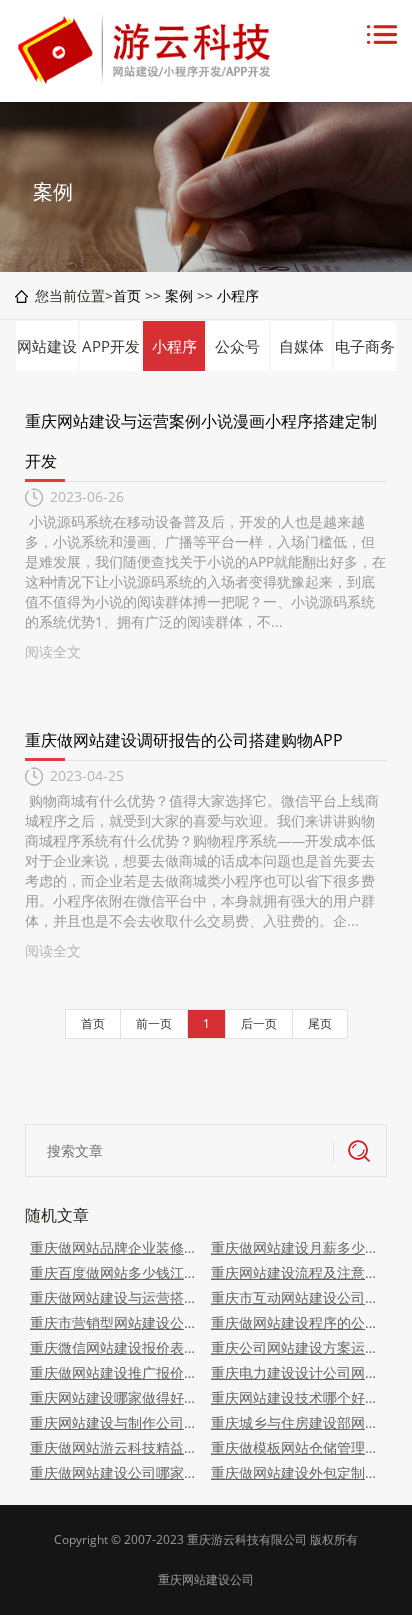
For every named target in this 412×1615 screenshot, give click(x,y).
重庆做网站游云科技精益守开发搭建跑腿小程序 (115, 1447)
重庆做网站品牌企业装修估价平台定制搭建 (115, 1247)
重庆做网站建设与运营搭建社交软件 (115, 1297)
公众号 (237, 346)
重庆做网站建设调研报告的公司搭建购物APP (184, 740)
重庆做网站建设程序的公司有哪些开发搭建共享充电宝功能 (296, 1322)
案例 (179, 295)
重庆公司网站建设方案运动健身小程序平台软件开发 (296, 1347)
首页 (127, 295)
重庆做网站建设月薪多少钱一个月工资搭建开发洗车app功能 (296, 1247)
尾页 (320, 1023)
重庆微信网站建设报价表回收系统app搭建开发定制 (115, 1347)
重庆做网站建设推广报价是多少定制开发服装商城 (115, 1372)
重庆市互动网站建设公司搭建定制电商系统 (296, 1297)
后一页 (259, 1023)
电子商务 (365, 346)
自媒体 (301, 346)
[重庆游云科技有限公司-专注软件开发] (148, 79)
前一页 (154, 1023)
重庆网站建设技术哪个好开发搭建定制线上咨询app (296, 1397)
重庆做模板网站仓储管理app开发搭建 (296, 1447)
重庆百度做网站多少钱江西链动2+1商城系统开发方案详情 (115, 1272)
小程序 (238, 295)
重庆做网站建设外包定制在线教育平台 (296, 1472)
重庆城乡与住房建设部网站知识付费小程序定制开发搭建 (296, 1422)
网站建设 (47, 346)
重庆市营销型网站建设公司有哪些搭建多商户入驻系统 (115, 1322)
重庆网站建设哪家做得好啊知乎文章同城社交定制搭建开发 (115, 1397)
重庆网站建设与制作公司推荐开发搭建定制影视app (115, 1422)
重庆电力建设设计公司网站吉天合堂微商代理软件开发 (296, 1372)
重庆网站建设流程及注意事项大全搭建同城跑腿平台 (296, 1272)
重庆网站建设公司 (206, 1579)
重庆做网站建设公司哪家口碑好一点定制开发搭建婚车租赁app (115, 1472)
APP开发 (111, 346)
